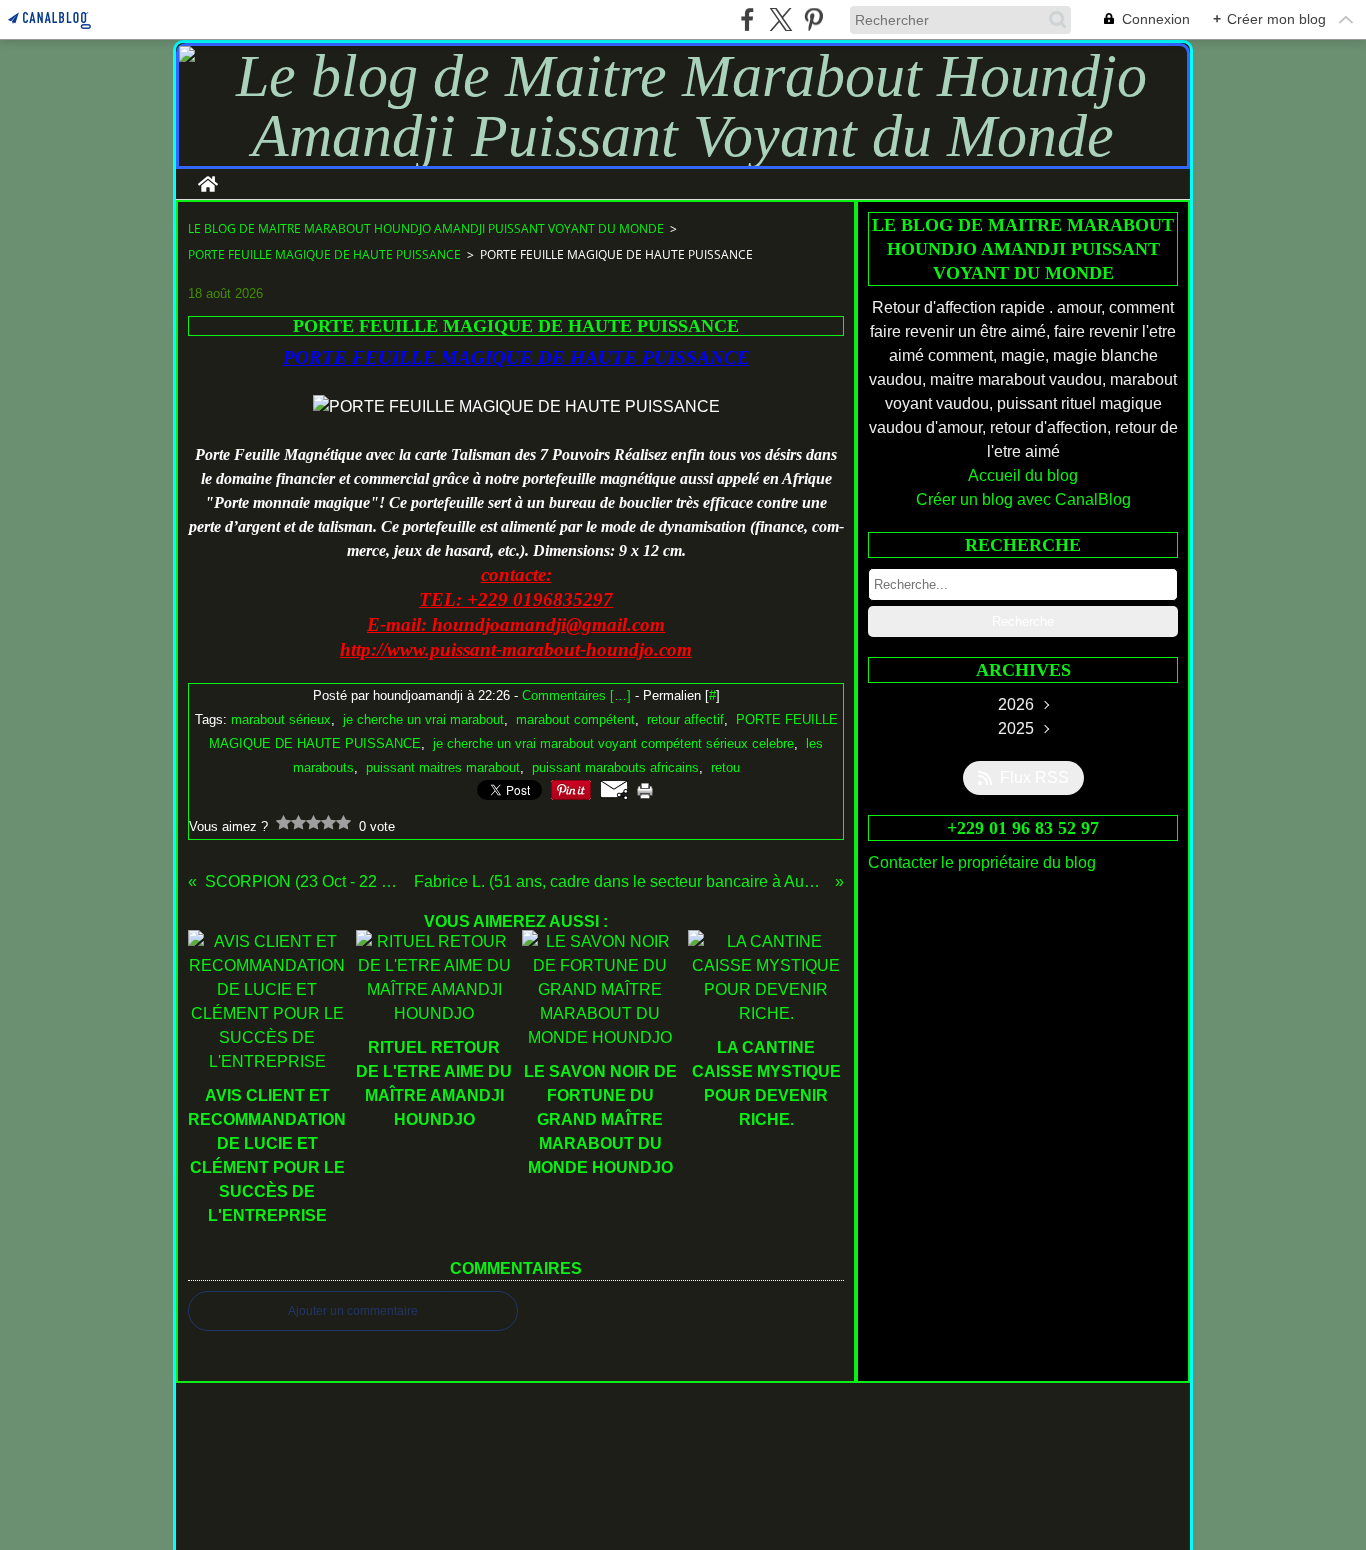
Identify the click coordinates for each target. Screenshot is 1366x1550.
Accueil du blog (1023, 475)
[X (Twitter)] (780, 19)
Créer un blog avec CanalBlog (1023, 499)
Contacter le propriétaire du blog (982, 862)
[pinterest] (813, 19)
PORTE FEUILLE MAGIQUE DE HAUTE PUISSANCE (324, 254)
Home (207, 177)
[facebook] (747, 19)
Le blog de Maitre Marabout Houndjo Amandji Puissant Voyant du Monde (426, 228)
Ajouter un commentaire (353, 1311)
